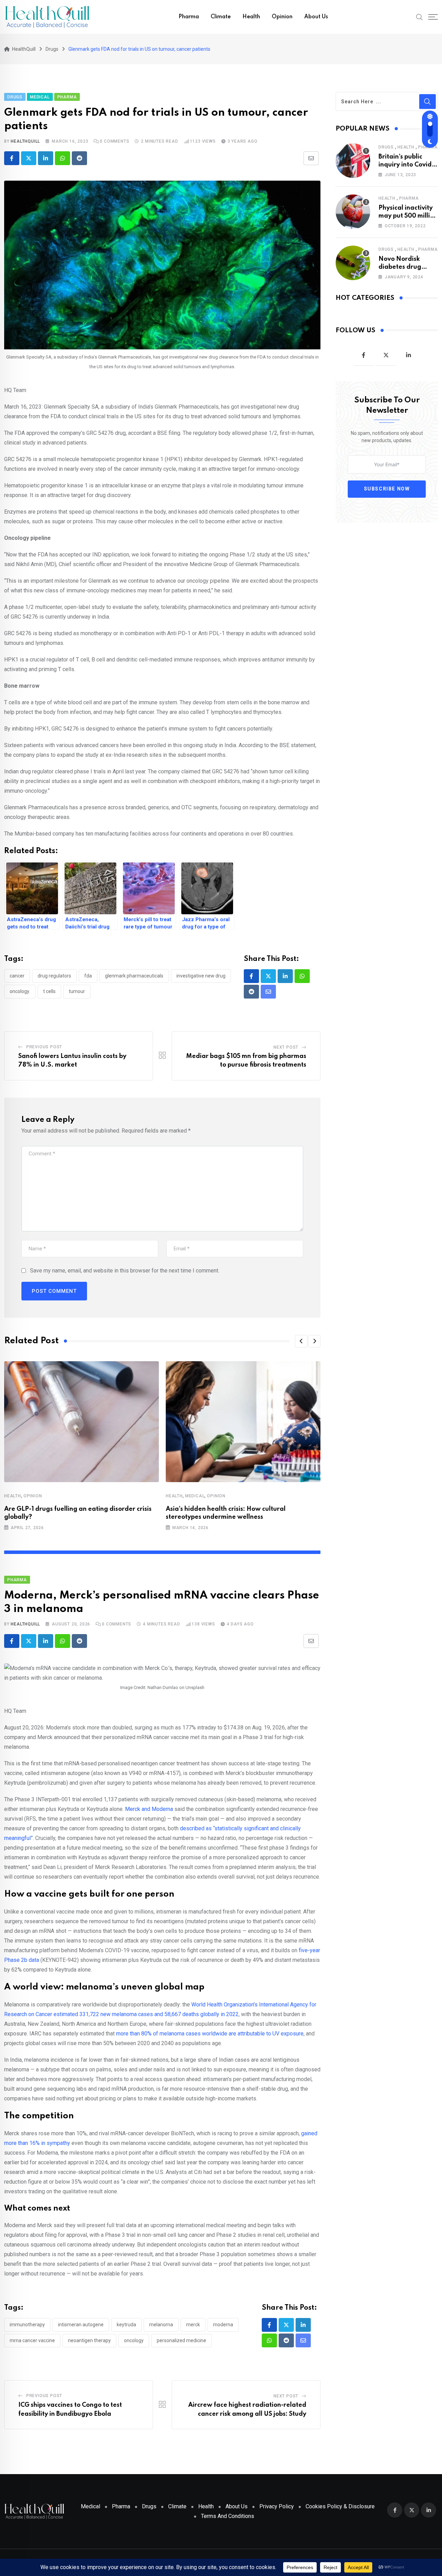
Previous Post (44, 1047)
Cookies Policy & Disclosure (340, 2506)
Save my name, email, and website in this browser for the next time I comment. (125, 1271)
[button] (301, 1341)
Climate (221, 17)
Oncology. (20, 991)
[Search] (420, 17)
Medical (195, 1496)
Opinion (282, 17)
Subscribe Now (387, 489)
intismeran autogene (81, 2325)
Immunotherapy (27, 2325)
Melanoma (161, 2325)
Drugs (386, 147)
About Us (316, 17)
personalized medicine (181, 2340)
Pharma (189, 17)
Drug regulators (54, 976)
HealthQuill (25, 141)
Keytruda (126, 2325)
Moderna (223, 2325)
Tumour (77, 991)
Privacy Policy (277, 2506)
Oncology (134, 2340)
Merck (193, 2325)
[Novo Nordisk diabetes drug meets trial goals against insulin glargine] (353, 263)
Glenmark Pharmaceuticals (134, 976)
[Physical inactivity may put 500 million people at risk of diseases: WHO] (353, 212)
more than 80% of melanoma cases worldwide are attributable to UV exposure (210, 2034)
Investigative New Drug (201, 976)
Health (251, 17)
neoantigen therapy (89, 2340)
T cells (49, 991)
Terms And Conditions (228, 2516)
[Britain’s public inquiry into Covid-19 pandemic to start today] (353, 161)
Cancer (17, 976)
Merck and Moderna (149, 1809)
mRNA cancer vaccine (32, 2340)
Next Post (286, 1047)
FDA (88, 976)
